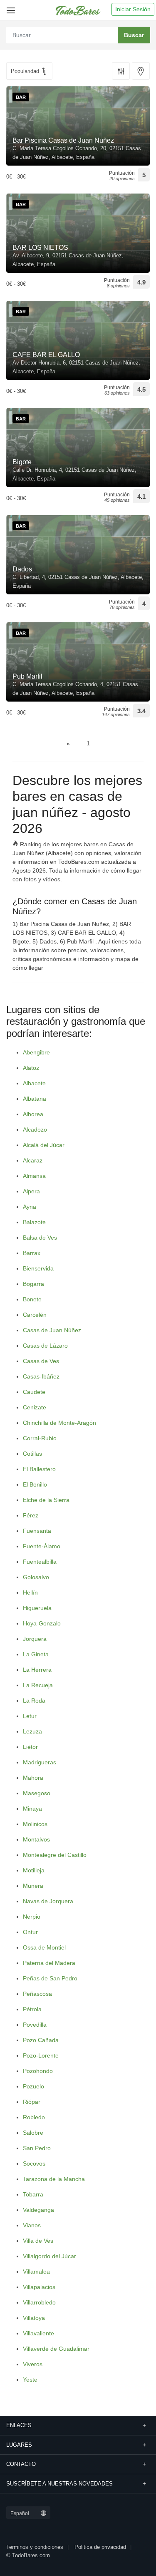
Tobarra (33, 2194)
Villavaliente (38, 2333)
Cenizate (35, 1407)
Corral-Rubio (40, 1438)
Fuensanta (37, 1531)
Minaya (32, 1809)
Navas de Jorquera (48, 1901)
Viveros (33, 2364)
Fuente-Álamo (42, 1546)
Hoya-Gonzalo (42, 1623)
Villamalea (36, 2272)
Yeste (30, 2380)
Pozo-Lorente (41, 2055)
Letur (30, 1716)
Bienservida (38, 1268)
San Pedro (37, 2148)
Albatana (35, 1099)
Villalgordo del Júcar (50, 2256)
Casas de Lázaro (45, 1346)
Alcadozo (35, 1130)
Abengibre (36, 1052)
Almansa (34, 1176)
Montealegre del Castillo (55, 1855)
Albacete (34, 1083)
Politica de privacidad (100, 2547)
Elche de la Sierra (46, 1500)
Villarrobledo (39, 2302)
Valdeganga (38, 2210)
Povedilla (35, 2025)
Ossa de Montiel (44, 1947)
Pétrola (32, 2009)
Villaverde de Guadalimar (56, 2349)
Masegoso (37, 1793)
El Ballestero (39, 1469)
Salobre (33, 2133)
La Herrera (37, 1670)
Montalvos (36, 1839)
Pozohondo (38, 2071)
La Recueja (38, 1685)
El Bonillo (35, 1484)
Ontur (30, 1932)
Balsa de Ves (40, 1238)
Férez (31, 1515)
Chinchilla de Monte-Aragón (59, 1423)
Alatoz (31, 1068)
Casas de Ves (41, 1361)
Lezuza (32, 1731)
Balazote (34, 1222)
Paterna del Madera (49, 1963)
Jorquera (35, 1639)
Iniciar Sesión (133, 9)
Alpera (31, 1191)
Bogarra (33, 1284)
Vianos (32, 2225)
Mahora (33, 1778)
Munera (33, 1886)
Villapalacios (39, 2287)
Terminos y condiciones (35, 2547)
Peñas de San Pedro (50, 1978)
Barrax (32, 1253)
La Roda (34, 1701)
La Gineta (36, 1654)
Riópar (32, 2102)
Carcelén (35, 1315)
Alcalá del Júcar (44, 1145)
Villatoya (34, 2318)
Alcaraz (33, 1160)
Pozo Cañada (41, 2040)
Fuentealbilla (40, 1562)
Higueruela (37, 1608)
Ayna (30, 1207)
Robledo (34, 2117)
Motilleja (34, 1870)
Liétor (30, 1747)
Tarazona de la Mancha (54, 2179)
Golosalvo (36, 1577)
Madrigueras (40, 1762)
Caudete (34, 1392)
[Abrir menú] (9, 7)
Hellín (30, 1592)
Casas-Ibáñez (41, 1376)
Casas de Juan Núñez (52, 1330)
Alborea (33, 1114)
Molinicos (35, 1824)
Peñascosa (37, 1994)
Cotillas (32, 1454)
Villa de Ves (38, 2241)
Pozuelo (33, 2086)
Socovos (34, 2163)
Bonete (32, 1299)
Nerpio (32, 1917)
